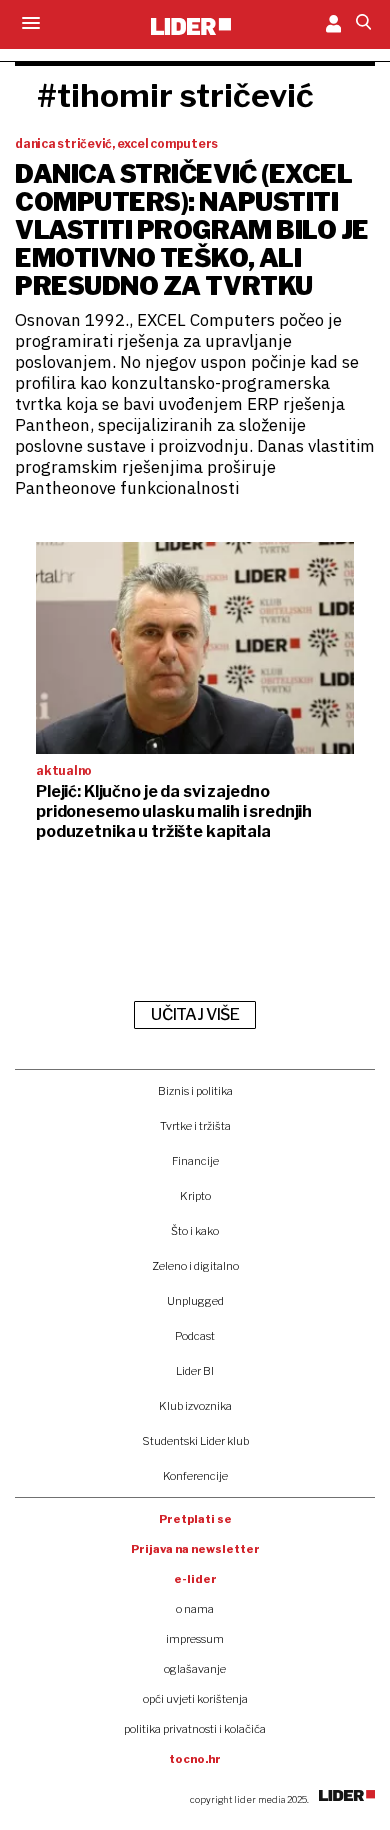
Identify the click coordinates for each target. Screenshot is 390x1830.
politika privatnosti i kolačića (195, 1729)
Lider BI (195, 1371)
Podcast (195, 1336)
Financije (195, 1161)
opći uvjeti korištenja (195, 1699)
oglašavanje (195, 1669)
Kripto (195, 1196)
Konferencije (195, 1476)
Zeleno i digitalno (195, 1266)
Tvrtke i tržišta (195, 1126)
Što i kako (195, 1231)
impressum (195, 1639)
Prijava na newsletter (195, 1549)
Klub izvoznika (195, 1406)
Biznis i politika (195, 1091)
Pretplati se (195, 1519)
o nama (195, 1609)
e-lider (195, 1579)
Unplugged (195, 1301)
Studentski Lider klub (195, 1441)
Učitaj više (195, 1014)
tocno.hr (195, 1759)
